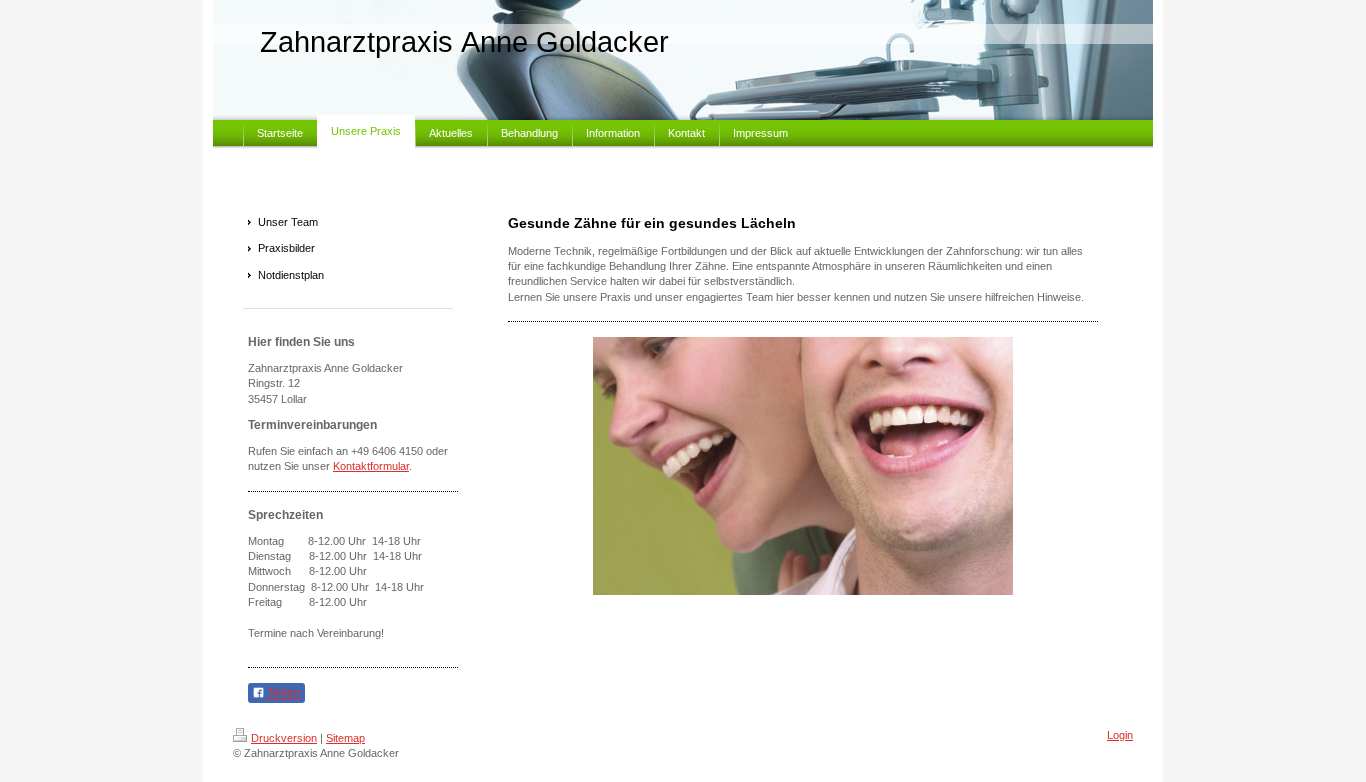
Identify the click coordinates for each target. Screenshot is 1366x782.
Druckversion (284, 738)
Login (1120, 735)
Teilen (283, 693)
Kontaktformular (371, 466)
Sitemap (345, 738)
